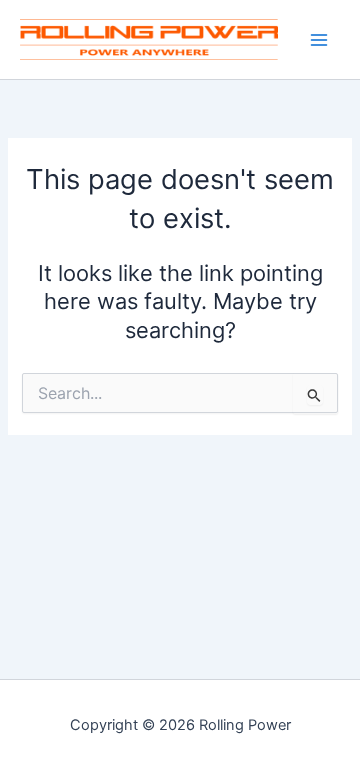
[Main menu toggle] (319, 40)
